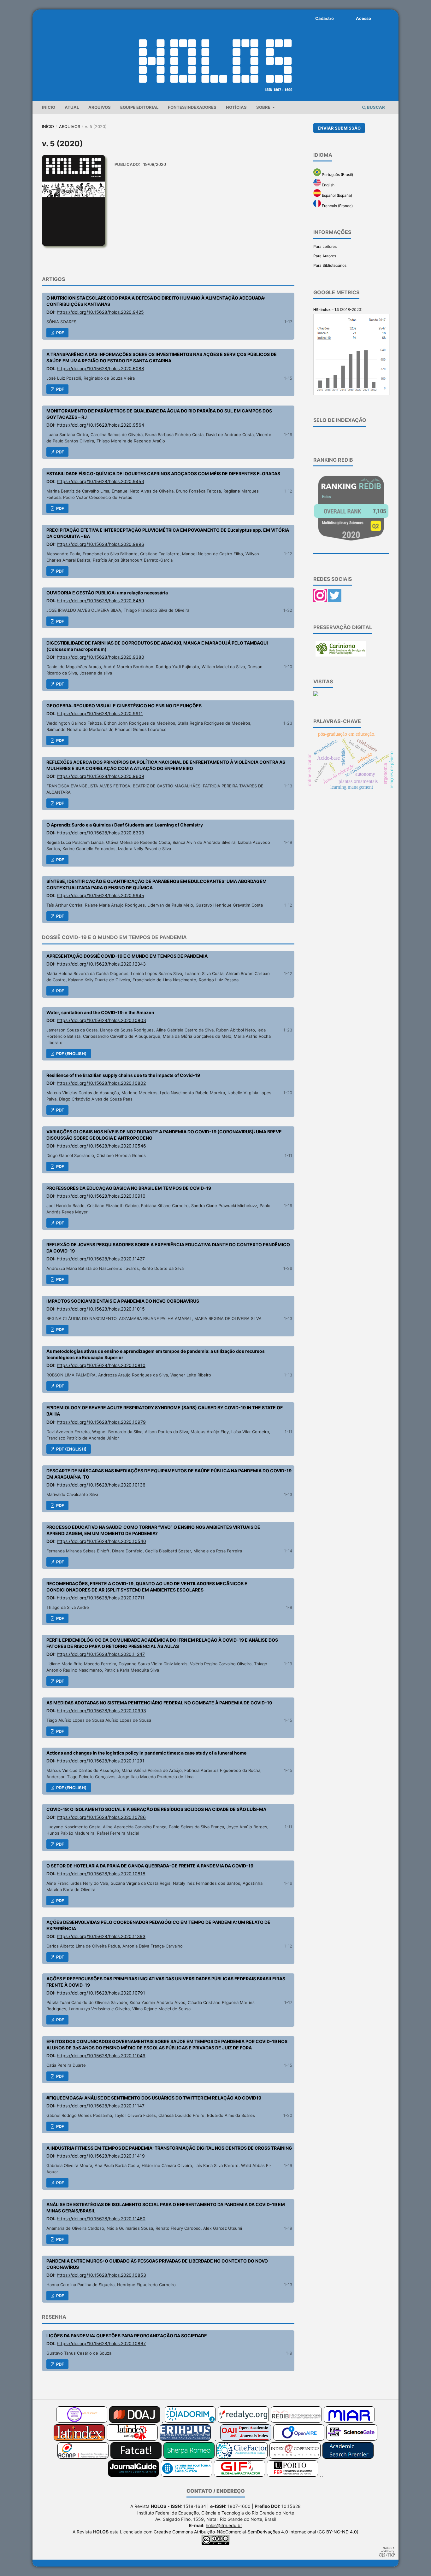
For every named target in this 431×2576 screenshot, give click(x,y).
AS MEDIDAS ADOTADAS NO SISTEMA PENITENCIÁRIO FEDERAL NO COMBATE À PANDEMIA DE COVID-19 (159, 1703)
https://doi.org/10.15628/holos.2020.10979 (101, 1422)
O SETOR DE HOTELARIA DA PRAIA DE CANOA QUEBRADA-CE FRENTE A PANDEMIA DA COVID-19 (150, 1866)
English (328, 185)
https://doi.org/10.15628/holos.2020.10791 (101, 1993)
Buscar (375, 107)
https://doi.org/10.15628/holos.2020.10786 (101, 1817)
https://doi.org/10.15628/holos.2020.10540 (101, 1541)
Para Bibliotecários (330, 265)
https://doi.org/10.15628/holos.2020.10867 (101, 2343)
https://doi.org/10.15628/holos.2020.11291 (101, 1761)
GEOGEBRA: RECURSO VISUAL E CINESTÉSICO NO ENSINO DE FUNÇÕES (124, 706)
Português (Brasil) (337, 175)
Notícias (236, 107)
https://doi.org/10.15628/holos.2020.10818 (101, 1874)
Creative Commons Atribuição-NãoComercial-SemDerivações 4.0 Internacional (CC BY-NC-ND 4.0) (256, 2532)
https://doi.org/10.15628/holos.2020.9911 (100, 713)
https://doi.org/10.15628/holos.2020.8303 (100, 833)
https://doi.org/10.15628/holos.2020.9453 (100, 481)
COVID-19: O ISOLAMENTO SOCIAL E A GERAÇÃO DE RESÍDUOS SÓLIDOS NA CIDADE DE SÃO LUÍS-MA (156, 1809)
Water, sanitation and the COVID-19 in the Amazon (100, 1012)
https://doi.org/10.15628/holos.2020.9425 (100, 312)
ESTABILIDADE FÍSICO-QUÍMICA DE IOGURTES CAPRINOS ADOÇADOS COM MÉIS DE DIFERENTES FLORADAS (163, 473)
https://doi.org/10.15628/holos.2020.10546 (101, 1146)
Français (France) (337, 206)
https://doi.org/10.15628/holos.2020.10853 (101, 2275)
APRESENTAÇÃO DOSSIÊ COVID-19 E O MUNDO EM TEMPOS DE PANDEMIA (127, 956)
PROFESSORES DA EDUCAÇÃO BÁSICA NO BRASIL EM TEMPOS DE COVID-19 (129, 1188)
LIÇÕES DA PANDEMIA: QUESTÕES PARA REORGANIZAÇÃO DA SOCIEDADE (127, 2336)
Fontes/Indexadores (192, 107)
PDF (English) (71, 1054)
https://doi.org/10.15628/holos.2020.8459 (100, 601)
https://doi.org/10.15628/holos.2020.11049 (101, 2056)
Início (49, 107)
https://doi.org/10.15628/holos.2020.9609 (100, 776)
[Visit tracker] (316, 695)
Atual (72, 107)
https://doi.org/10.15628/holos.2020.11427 (101, 1259)
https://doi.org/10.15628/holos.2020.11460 (101, 2219)
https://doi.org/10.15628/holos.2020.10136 (101, 1485)
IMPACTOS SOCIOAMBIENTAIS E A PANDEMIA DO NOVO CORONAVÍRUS (123, 1301)
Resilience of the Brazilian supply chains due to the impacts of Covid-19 (123, 1075)
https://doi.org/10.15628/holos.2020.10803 (101, 1020)
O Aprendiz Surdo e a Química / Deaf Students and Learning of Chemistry (125, 825)
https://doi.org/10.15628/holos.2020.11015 (101, 1309)
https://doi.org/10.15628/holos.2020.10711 (101, 1598)
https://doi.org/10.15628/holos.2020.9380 (100, 657)
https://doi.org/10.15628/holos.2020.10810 (101, 1365)
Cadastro (325, 18)
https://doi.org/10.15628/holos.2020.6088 (100, 368)
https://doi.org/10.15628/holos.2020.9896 (100, 544)
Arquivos (100, 107)
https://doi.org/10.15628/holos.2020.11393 (101, 1936)
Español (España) (337, 195)
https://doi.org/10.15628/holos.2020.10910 (101, 1196)
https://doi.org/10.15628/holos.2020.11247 (101, 1654)
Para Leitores (325, 246)
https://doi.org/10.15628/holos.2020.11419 (101, 2156)
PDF (60, 333)
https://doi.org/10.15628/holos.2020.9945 (100, 895)
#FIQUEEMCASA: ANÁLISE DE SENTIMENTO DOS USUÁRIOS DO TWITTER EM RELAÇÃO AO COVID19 (154, 2098)
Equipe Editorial (139, 107)
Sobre (264, 107)
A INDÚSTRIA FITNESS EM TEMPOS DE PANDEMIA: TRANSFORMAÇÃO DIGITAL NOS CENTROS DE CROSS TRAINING (169, 2148)
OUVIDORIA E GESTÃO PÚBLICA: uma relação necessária (107, 593)
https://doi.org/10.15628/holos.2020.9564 (100, 425)
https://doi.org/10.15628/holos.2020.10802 (101, 1083)
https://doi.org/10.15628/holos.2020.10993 (101, 1711)
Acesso (363, 18)
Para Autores (325, 256)
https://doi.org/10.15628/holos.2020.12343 (101, 964)
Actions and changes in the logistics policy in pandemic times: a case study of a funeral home (146, 1753)
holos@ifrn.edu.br (224, 2525)
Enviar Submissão (339, 128)
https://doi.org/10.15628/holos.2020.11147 (101, 2106)
